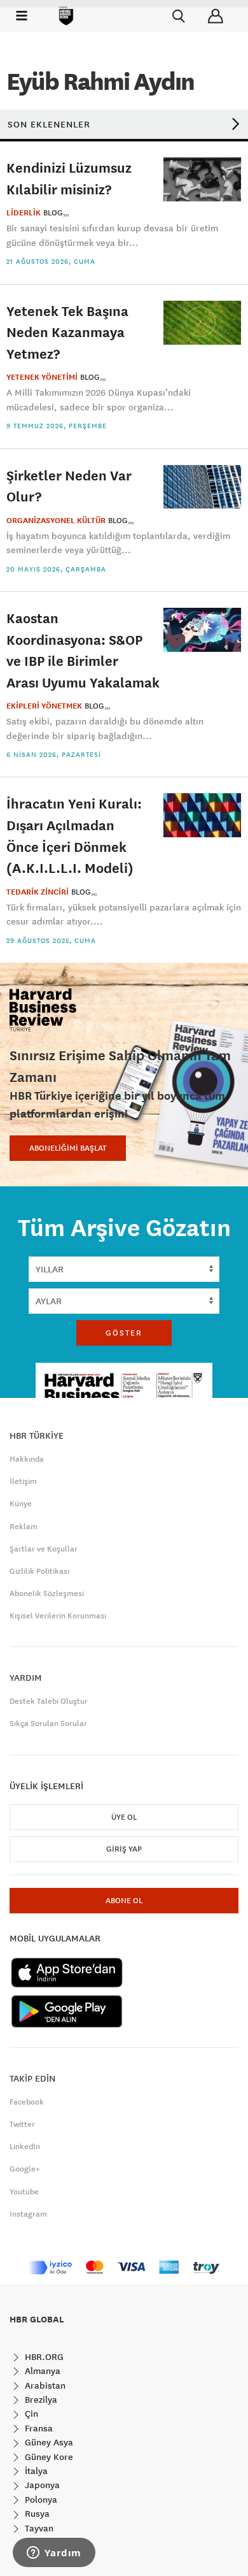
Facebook (27, 2102)
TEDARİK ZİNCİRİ (38, 892)
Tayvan (38, 2528)
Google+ (25, 2169)
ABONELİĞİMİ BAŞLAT (68, 1148)
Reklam (24, 1527)
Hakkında (27, 1459)
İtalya (35, 2471)
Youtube (24, 2192)
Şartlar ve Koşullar (44, 1549)
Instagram (28, 2214)
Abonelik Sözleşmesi (47, 1594)
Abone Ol (124, 1901)
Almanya (41, 2371)
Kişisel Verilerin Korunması (58, 1616)
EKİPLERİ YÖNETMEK (44, 706)
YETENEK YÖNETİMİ (42, 377)
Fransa (38, 2428)
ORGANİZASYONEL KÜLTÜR (56, 521)
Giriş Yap (124, 1849)
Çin (30, 2414)
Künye (21, 1504)
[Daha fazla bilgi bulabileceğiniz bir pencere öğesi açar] (54, 2554)
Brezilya (40, 2400)
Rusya (36, 2514)
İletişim (23, 1481)
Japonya (41, 2485)
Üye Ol (124, 1817)
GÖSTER (124, 1333)
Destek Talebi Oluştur (49, 1701)
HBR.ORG (43, 2357)
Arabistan (44, 2385)
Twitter (22, 2124)
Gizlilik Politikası (39, 1571)
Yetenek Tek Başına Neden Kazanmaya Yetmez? (67, 332)
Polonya (40, 2500)
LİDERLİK (24, 213)
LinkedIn (25, 2147)
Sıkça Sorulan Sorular (48, 1723)
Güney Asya (48, 2442)
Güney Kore (48, 2457)
